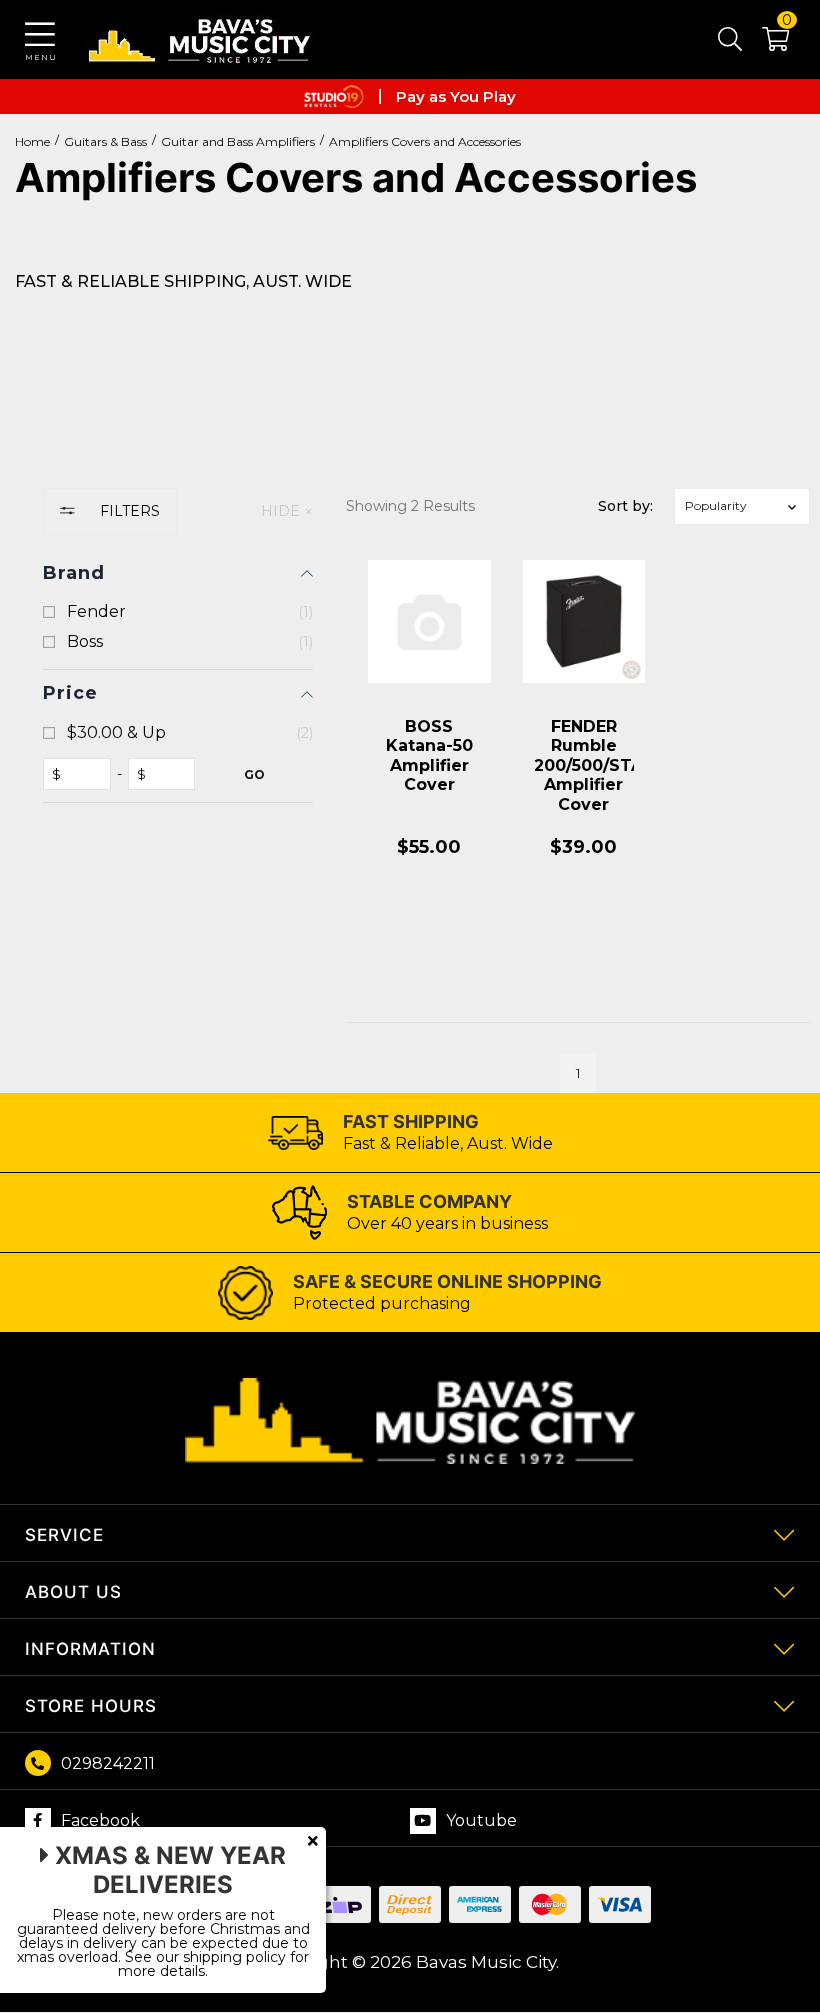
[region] (178, 790)
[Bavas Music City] (200, 39)
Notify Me (429, 938)
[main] (578, 821)
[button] (765, 43)
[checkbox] (178, 612)
